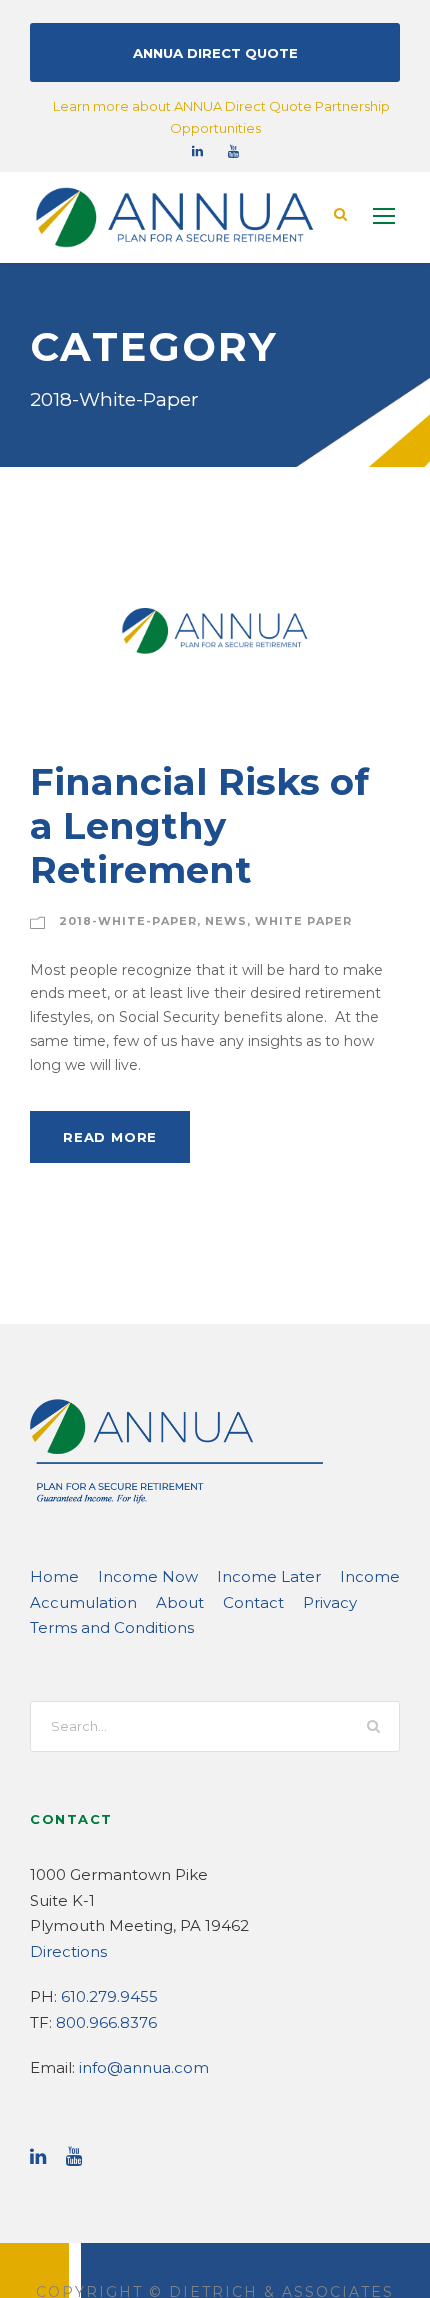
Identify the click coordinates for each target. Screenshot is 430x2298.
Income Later (269, 1576)
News (226, 921)
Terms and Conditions (112, 1627)
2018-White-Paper (128, 921)
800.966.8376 (106, 2022)
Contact (253, 1602)
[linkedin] (197, 151)
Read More (110, 1137)
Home (54, 1576)
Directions (68, 1951)
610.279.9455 (109, 1996)
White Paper (303, 921)
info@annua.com (144, 2067)
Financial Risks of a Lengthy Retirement (199, 826)
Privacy (330, 1602)
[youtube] (233, 151)
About (180, 1602)
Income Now (148, 1576)
